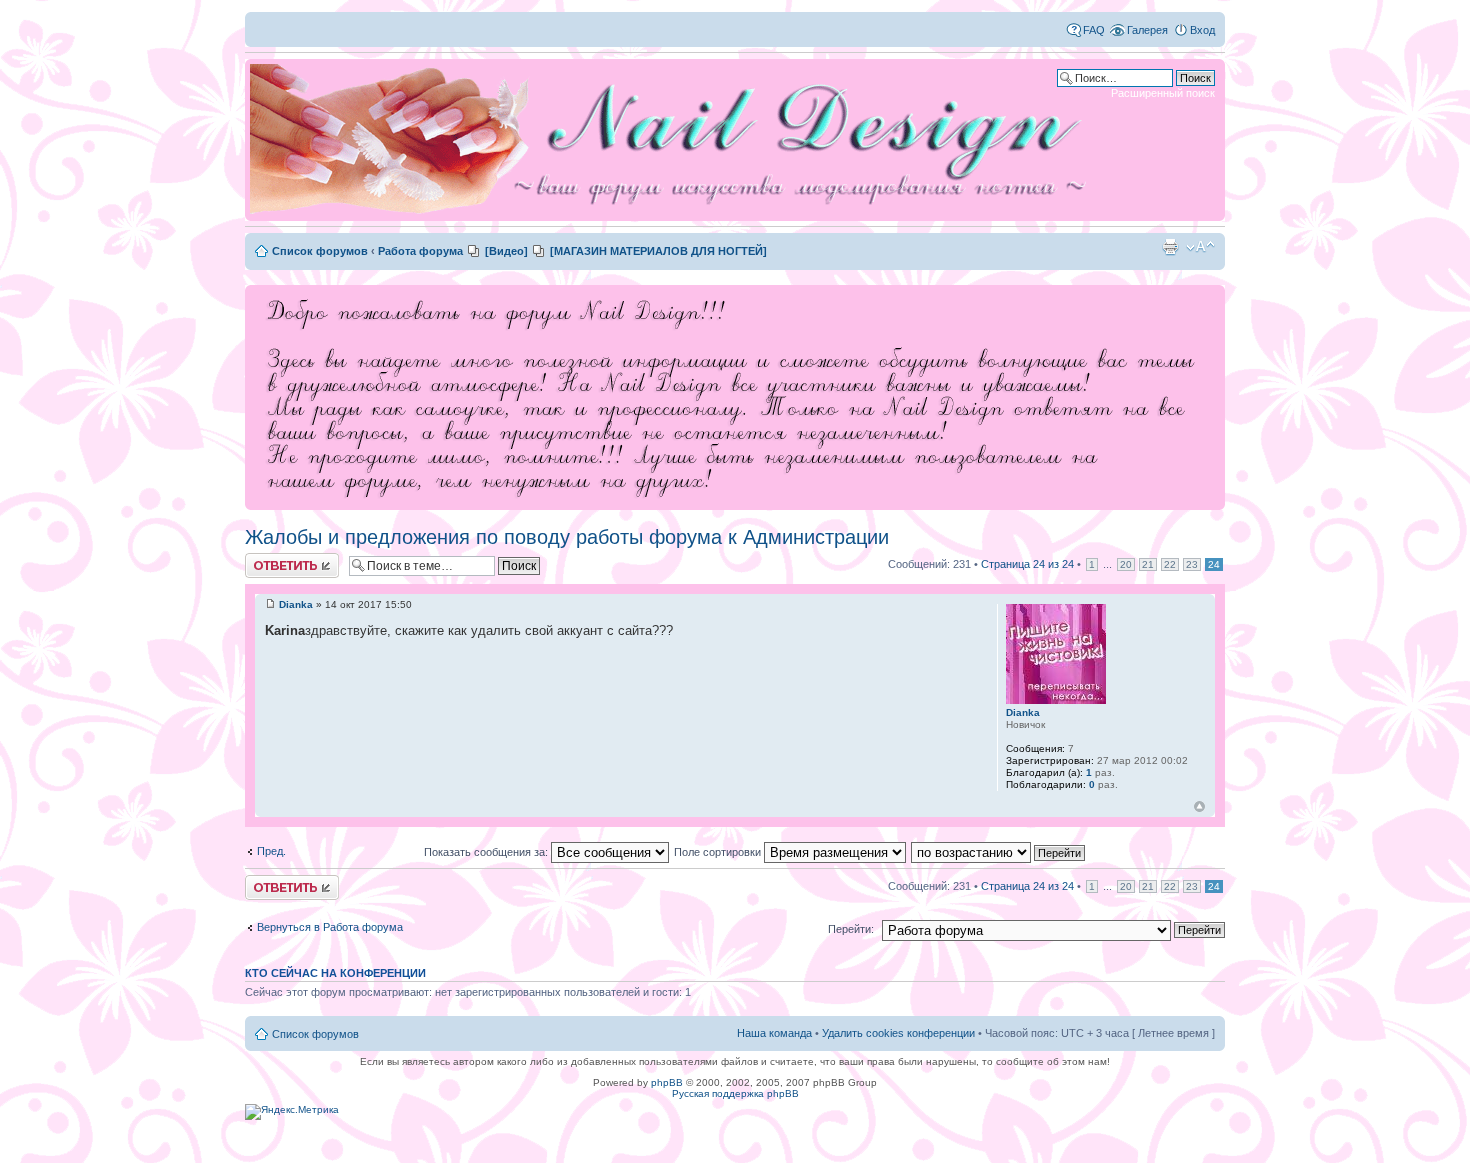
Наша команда (774, 1033)
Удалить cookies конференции (898, 1033)
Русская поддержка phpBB (735, 1093)
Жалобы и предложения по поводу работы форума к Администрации (567, 537)
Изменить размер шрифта (1200, 247)
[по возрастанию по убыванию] (999, 852)
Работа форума (420, 251)
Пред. (271, 851)
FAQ (1094, 30)
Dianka (296, 604)
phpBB (667, 1082)
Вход (1202, 30)
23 (1192, 564)
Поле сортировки (719, 852)
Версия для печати (1170, 247)
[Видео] (506, 251)
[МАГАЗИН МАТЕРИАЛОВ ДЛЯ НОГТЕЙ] (658, 251)
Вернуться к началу (1199, 806)
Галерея (1147, 30)
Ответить (269, 559)
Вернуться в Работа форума (330, 927)
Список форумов (320, 251)
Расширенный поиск (1163, 93)
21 (1148, 564)
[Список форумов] (675, 140)
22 (1170, 564)
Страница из (1027, 564)
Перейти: (851, 929)
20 (1126, 564)
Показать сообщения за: (487, 852)
